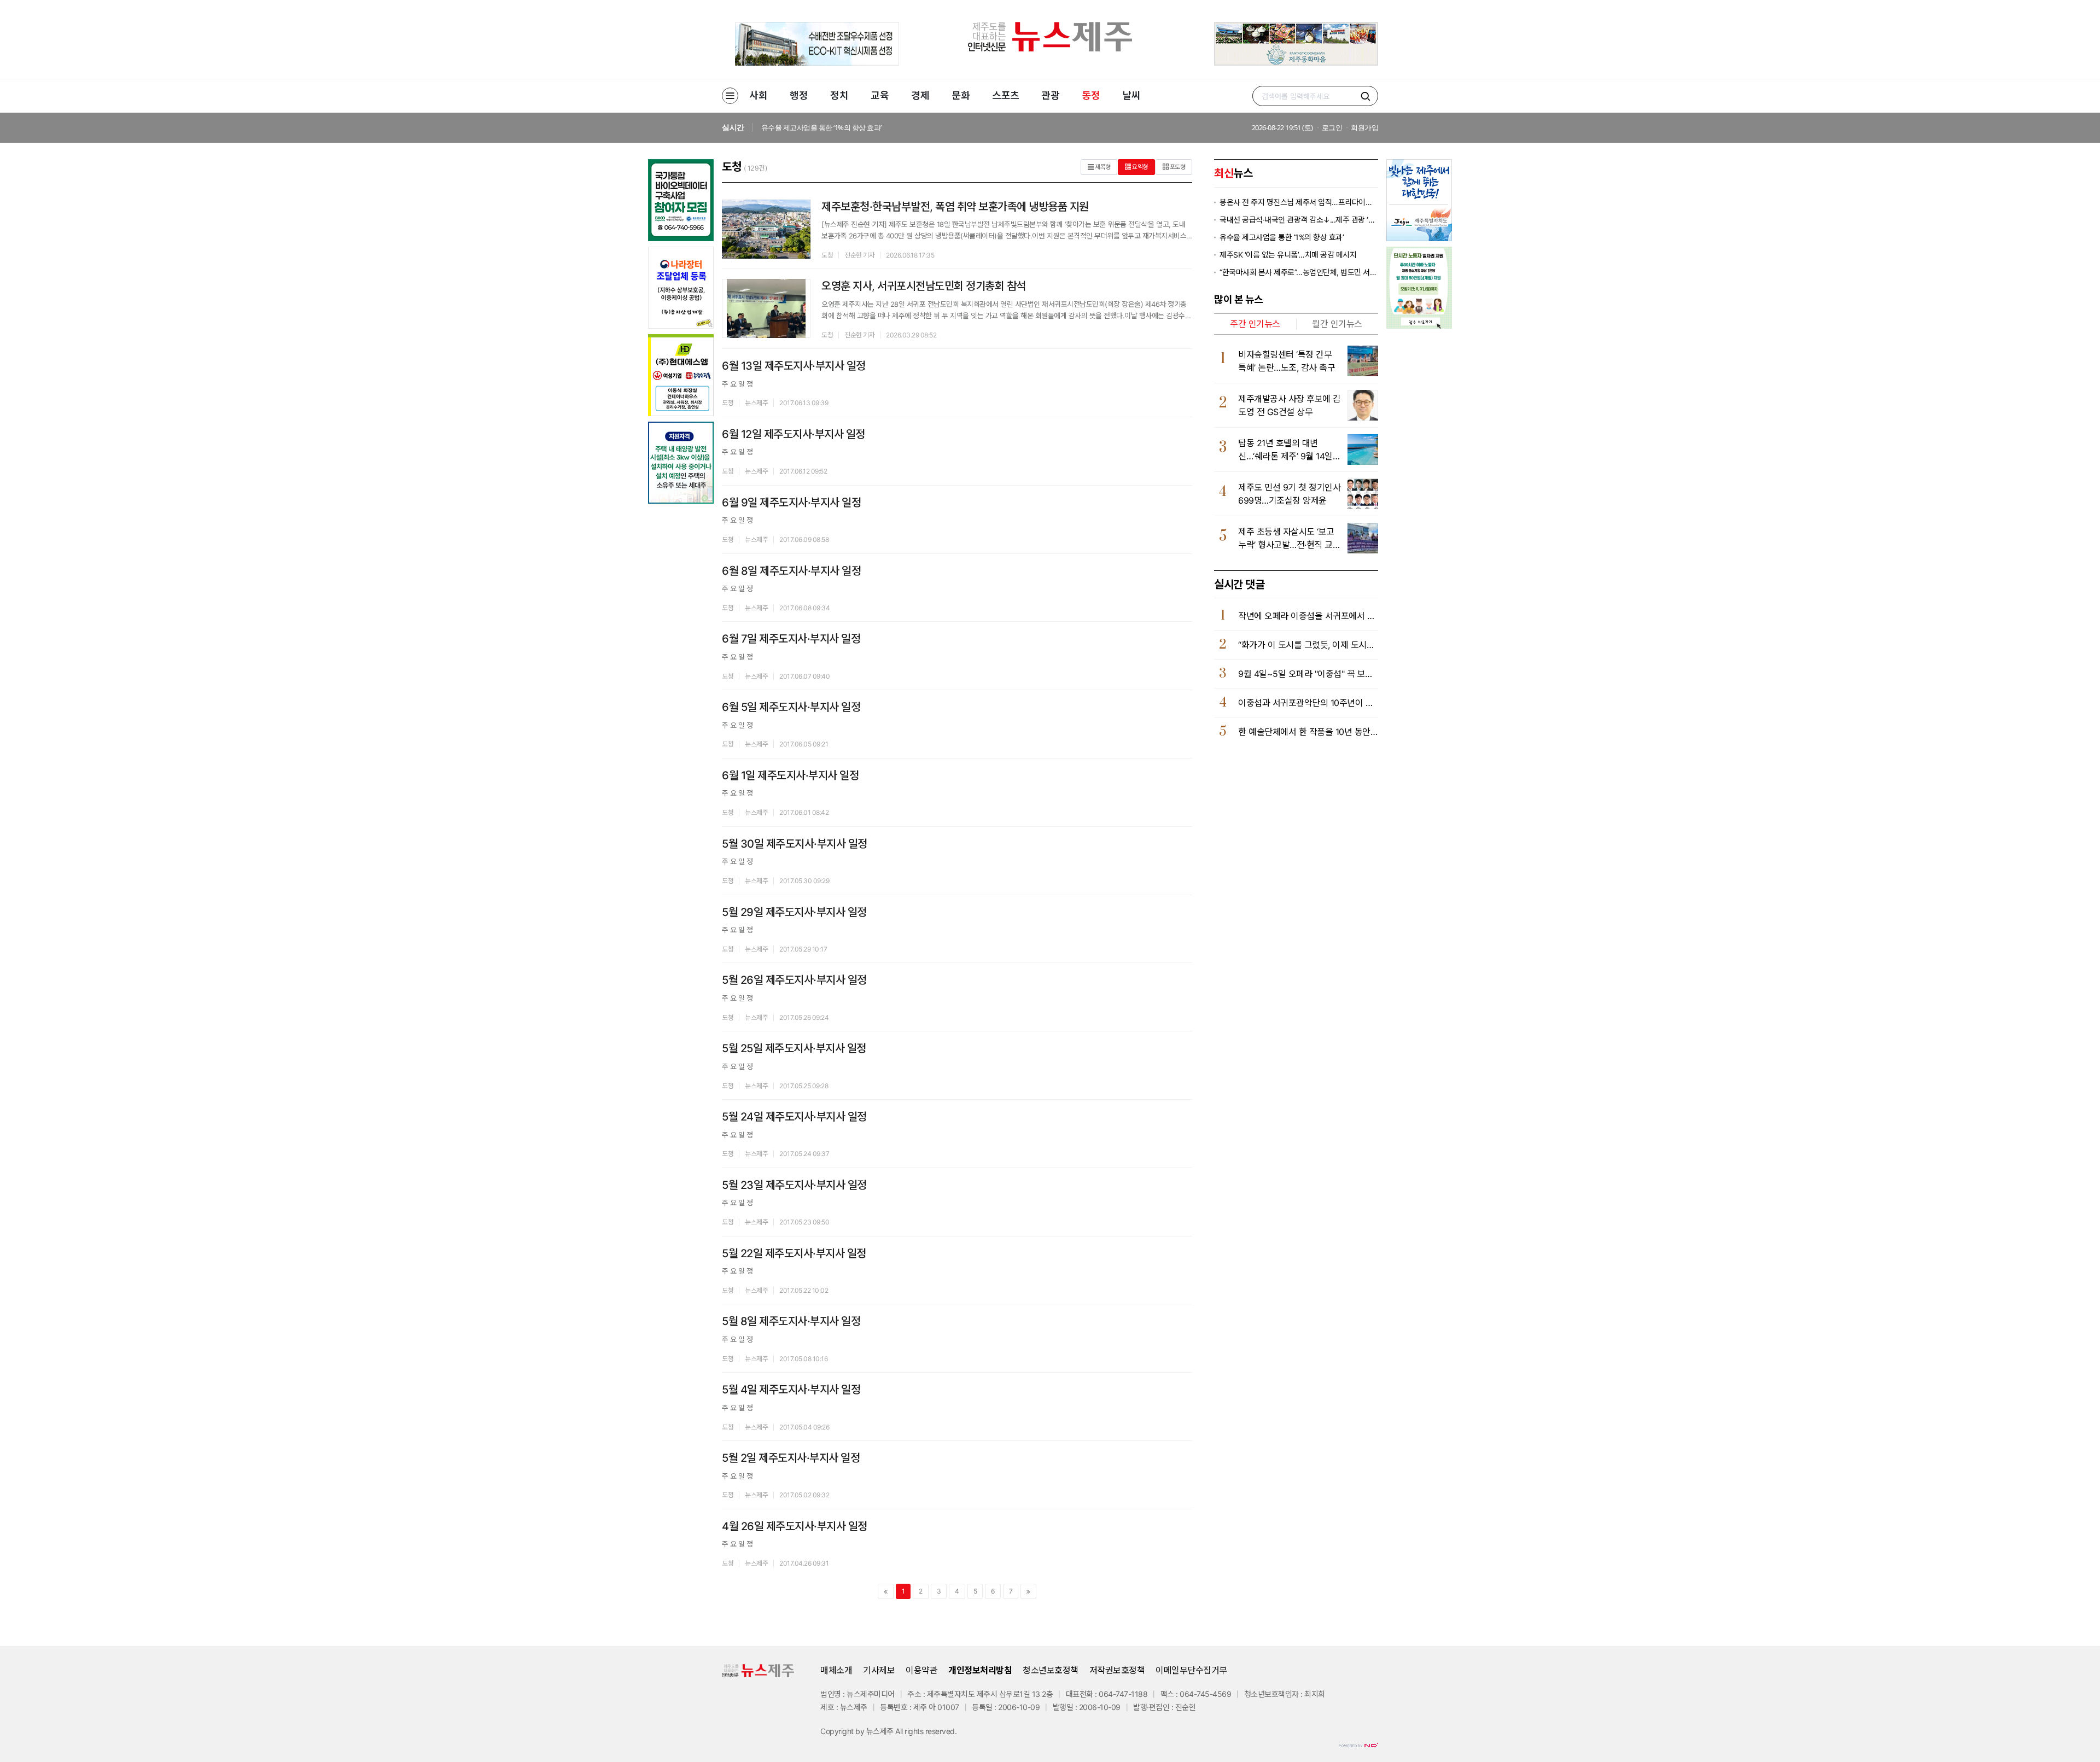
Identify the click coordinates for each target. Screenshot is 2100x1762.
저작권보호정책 (1117, 1670)
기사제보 (879, 1670)
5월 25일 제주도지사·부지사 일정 (794, 1048)
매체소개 (836, 1670)
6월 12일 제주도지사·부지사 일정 (794, 434)
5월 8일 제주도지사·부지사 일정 (791, 1321)
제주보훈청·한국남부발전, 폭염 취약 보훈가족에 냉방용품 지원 (955, 207)
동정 (1091, 95)
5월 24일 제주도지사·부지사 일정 (794, 1117)
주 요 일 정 (737, 384)
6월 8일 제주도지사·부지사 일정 (791, 571)
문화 (961, 95)
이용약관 (921, 1670)
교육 (880, 95)
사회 (758, 95)
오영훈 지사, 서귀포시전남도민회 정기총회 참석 (924, 286)
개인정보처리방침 (980, 1670)
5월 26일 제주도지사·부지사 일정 (794, 980)
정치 (839, 95)
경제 (920, 95)
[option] (1006, 128)
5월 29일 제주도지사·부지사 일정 (794, 912)
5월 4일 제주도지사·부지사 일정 (791, 1390)
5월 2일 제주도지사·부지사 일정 (791, 1458)
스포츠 (1006, 95)
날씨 (1131, 95)
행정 (799, 95)
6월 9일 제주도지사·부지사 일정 (791, 503)
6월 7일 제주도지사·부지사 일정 (791, 639)
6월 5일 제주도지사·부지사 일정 (791, 707)
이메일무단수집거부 (1191, 1670)
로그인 (1332, 127)
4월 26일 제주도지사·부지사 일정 (795, 1526)
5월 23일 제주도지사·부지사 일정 (794, 1185)
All (899, 1731)
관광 (1050, 95)
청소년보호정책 (1051, 1670)
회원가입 (1364, 127)
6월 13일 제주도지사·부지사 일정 (794, 366)
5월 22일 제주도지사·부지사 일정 (794, 1253)
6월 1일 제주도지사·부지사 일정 (790, 775)
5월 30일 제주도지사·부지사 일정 (795, 844)
